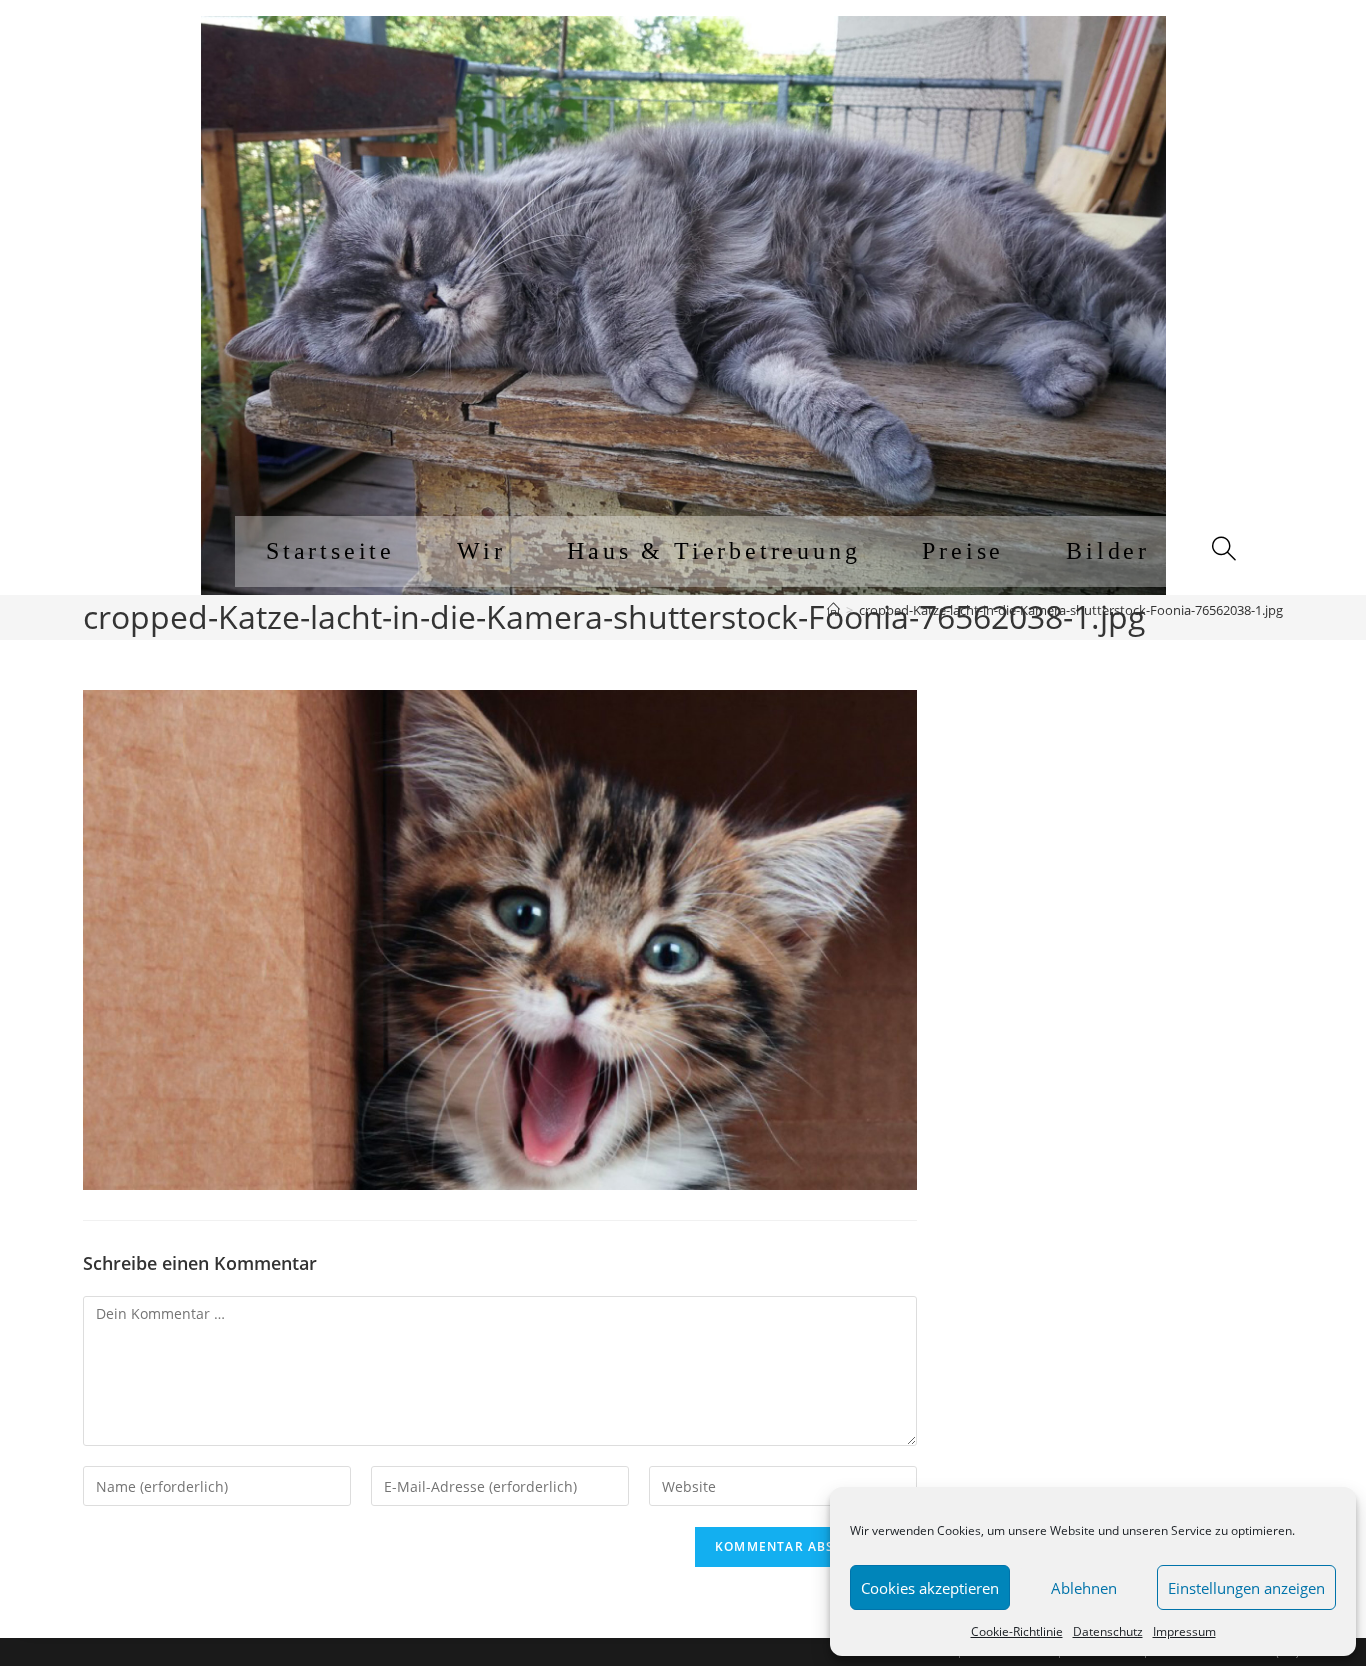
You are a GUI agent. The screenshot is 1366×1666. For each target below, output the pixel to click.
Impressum (1184, 1631)
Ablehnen (1084, 1588)
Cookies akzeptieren (930, 1588)
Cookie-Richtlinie (1017, 1631)
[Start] (833, 610)
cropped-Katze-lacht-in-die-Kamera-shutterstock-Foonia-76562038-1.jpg (1071, 610)
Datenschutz (1108, 1631)
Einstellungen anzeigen (1246, 1588)
